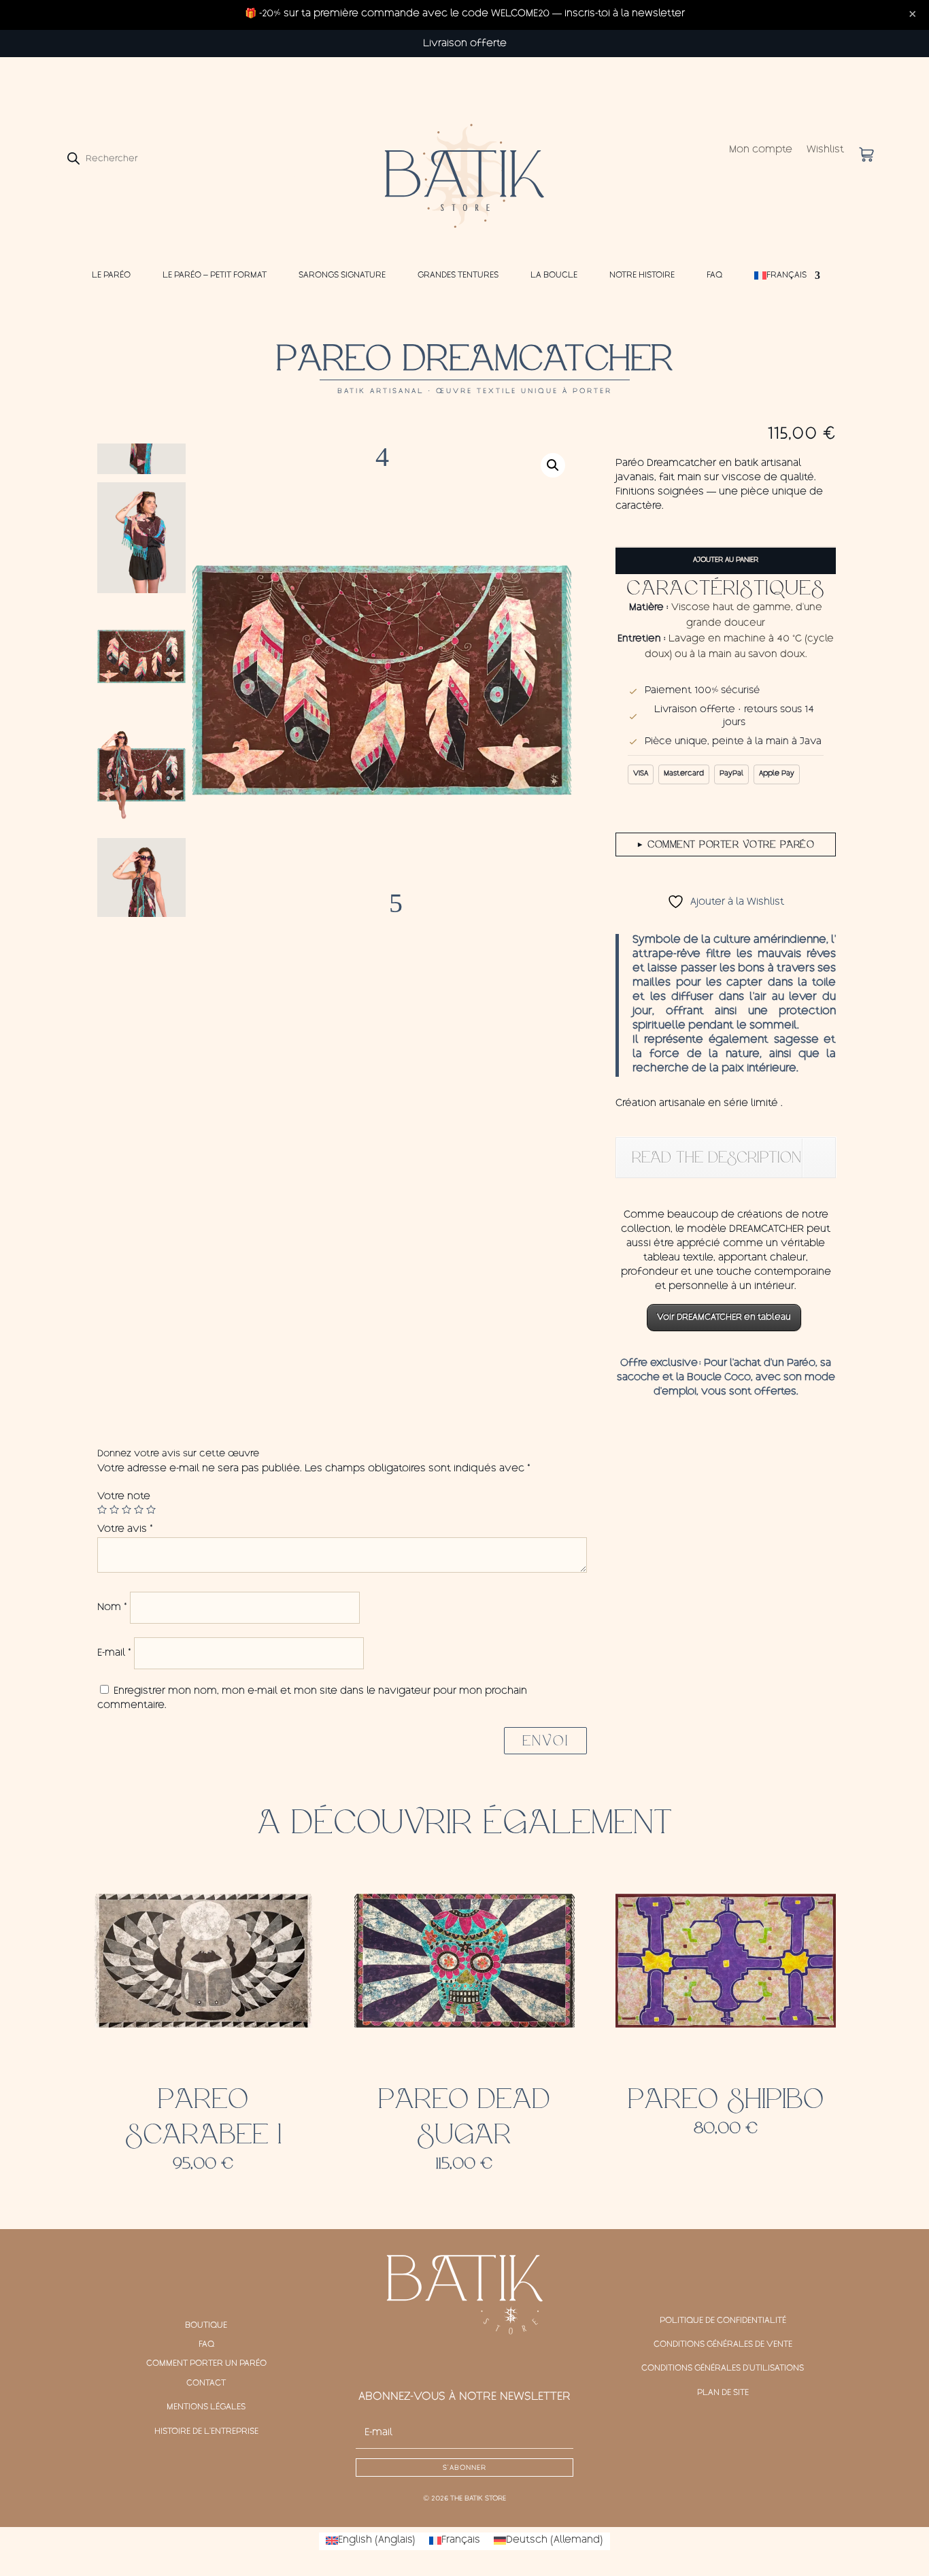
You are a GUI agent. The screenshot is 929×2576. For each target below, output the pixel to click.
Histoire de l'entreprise (206, 2432)
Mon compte (761, 151)
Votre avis (125, 1530)
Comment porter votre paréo (726, 844)
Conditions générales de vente (723, 2345)
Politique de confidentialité (723, 2321)
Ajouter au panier (726, 561)
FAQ (714, 275)
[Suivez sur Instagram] (464, 2360)
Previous (382, 464)
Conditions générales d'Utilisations (723, 2369)
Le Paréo (111, 275)
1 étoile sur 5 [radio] (102, 1509)
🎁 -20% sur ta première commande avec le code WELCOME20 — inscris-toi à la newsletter (465, 14)
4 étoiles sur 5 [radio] (139, 1509)
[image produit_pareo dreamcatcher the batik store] (382, 680)
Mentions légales (206, 2407)
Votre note (124, 1497)
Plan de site (723, 2393)
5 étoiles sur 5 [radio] (151, 1509)
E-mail (114, 1654)
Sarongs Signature (342, 275)
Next (382, 897)
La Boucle (554, 275)
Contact (206, 2383)
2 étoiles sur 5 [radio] (114, 1509)
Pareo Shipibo (726, 2099)
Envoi (545, 1741)
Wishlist (825, 151)
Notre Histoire (642, 275)
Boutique (206, 2326)
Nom (112, 1608)
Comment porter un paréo (206, 2364)
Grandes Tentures (458, 275)
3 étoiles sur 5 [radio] (126, 1509)
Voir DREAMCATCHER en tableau (724, 1318)
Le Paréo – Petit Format (215, 275)
